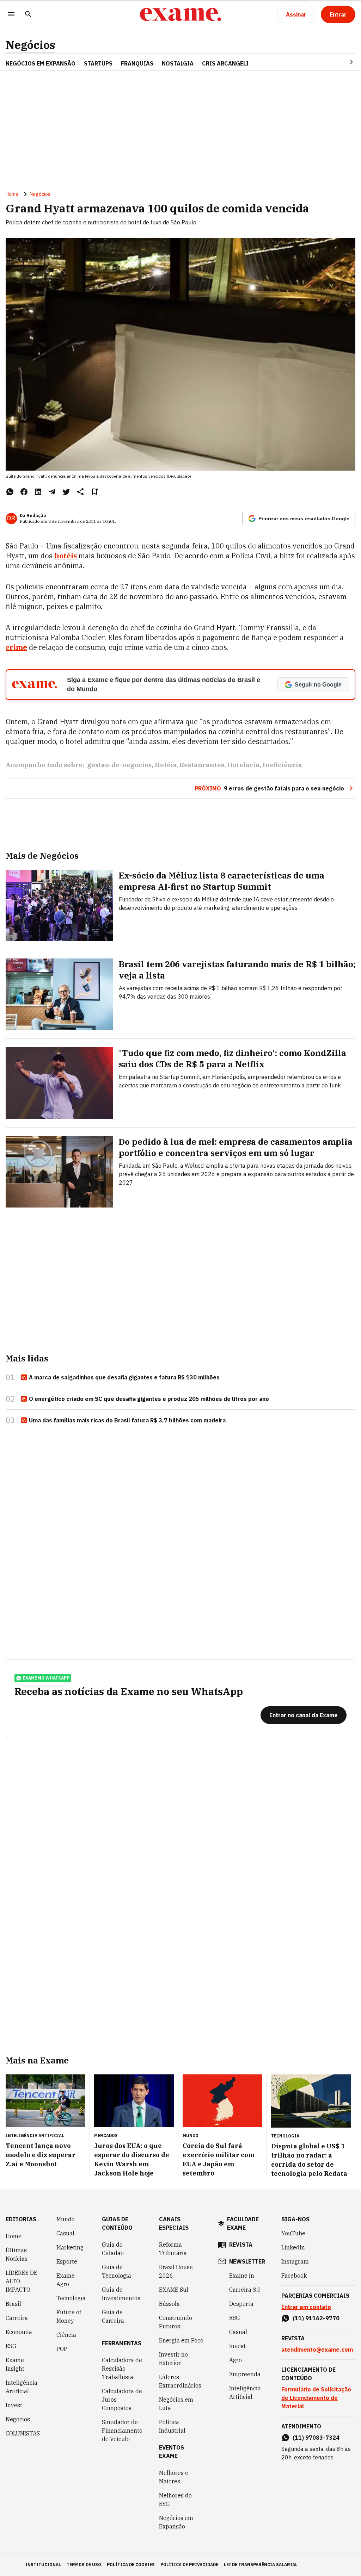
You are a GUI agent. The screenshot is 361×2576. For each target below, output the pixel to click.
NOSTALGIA (178, 63)
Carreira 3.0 (245, 2290)
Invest (14, 2405)
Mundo (66, 2219)
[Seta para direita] (343, 62)
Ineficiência (282, 765)
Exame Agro (66, 2280)
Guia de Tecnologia (117, 2271)
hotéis (66, 556)
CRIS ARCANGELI (225, 63)
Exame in (242, 2276)
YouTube (293, 2233)
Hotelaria (243, 765)
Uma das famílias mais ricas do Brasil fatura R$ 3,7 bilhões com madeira (127, 1420)
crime (16, 647)
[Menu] (11, 15)
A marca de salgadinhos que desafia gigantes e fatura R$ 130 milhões (124, 1377)
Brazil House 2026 (176, 2271)
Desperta (241, 2304)
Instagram (295, 2261)
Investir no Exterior (173, 2359)
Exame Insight (15, 2364)
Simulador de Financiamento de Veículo (122, 2431)
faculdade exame (243, 2223)
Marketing (70, 2247)
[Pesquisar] (28, 15)
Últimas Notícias (17, 2254)
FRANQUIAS (137, 63)
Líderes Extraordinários (180, 2381)
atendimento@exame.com (317, 2350)
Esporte (67, 2261)
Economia (19, 2332)
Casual (65, 2233)
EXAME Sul (174, 2290)
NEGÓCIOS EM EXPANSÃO (41, 63)
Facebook (294, 2276)
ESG (11, 2346)
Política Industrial (172, 2426)
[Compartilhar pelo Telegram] (52, 492)
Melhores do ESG (175, 2500)
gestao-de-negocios (119, 765)
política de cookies (131, 2565)
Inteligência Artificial (22, 2387)
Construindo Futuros (176, 2322)
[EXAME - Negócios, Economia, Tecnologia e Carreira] (180, 14)
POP (62, 2349)
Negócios (30, 45)
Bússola (169, 2304)
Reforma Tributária (173, 2249)
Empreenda (245, 2374)
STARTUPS (98, 63)
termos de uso (84, 2565)
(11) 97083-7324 (316, 2438)
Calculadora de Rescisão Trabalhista (122, 2369)
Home (12, 194)
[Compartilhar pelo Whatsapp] (10, 492)
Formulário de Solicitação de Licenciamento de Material (316, 2398)
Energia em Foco (181, 2340)
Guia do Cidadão (113, 2249)
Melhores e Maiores (174, 2477)
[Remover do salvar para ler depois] (94, 492)
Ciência (66, 2335)
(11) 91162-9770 (316, 2318)
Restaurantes (202, 765)
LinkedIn (293, 2247)
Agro (235, 2360)
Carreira (17, 2318)
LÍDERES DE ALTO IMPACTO (22, 2281)
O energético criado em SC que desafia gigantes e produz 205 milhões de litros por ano (149, 1399)
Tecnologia (71, 2298)
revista (241, 2245)
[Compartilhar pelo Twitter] (66, 492)
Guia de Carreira (113, 2316)
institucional (43, 2565)
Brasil (13, 2304)
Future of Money (69, 2316)
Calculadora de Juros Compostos (122, 2400)
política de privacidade (189, 2565)
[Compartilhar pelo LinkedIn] (38, 492)
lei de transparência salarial (261, 2565)
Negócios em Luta (176, 2404)
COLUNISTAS (23, 2433)
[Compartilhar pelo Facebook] (24, 492)
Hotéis (166, 765)
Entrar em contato (306, 2307)
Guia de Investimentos (121, 2294)
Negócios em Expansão (176, 2522)
